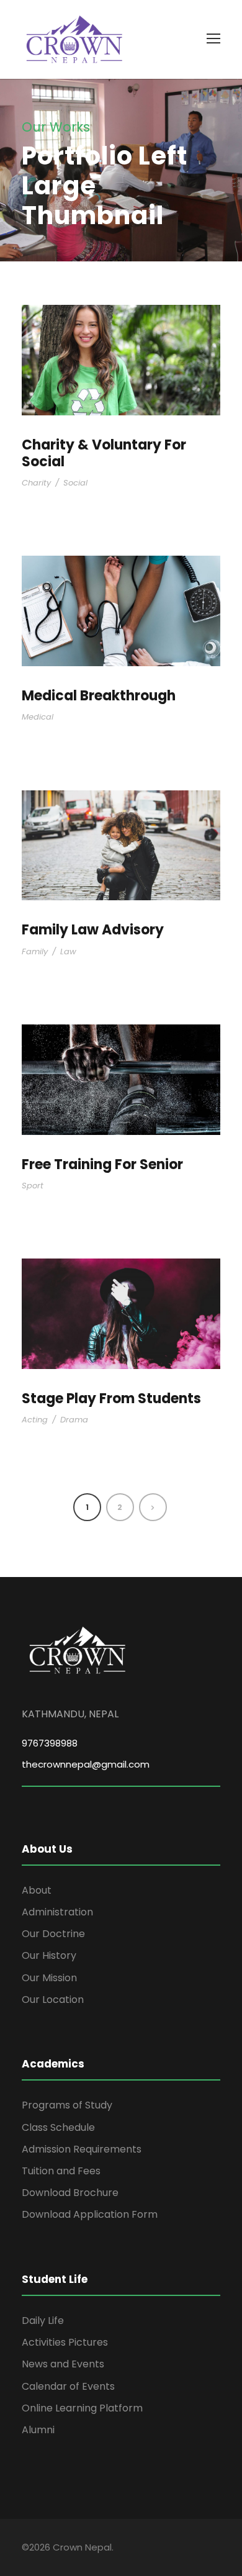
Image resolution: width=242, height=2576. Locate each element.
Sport (33, 1186)
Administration (57, 1912)
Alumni (38, 2430)
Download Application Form (90, 2214)
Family (35, 951)
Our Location (53, 2000)
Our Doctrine (53, 1934)
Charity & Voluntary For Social (104, 453)
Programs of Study (67, 2105)
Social (75, 483)
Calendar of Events (68, 2386)
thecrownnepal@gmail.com (86, 1764)
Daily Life (43, 2321)
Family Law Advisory (93, 930)
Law (68, 951)
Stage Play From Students (111, 1399)
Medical (38, 717)
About (37, 1890)
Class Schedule (58, 2127)
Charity (36, 483)
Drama (74, 1420)
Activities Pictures (65, 2342)
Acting (35, 1420)
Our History (49, 1955)
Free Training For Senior (102, 1164)
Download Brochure (70, 2193)
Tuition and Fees (61, 2171)
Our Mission (49, 1978)
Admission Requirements (82, 2149)
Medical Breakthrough (99, 696)
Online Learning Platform (82, 2408)
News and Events (63, 2364)
